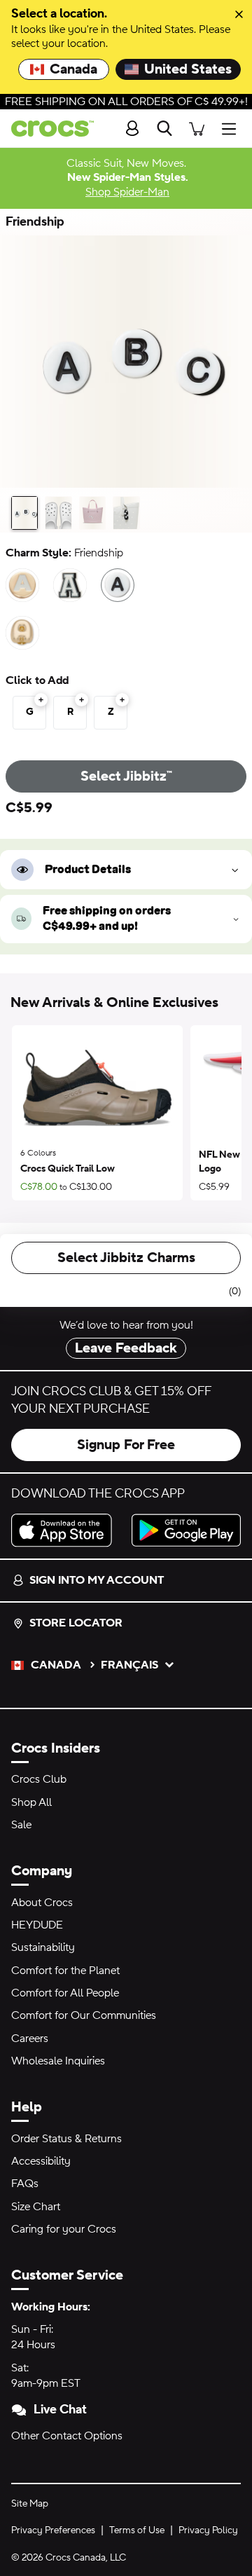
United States (188, 69)
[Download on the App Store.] (66, 1530)
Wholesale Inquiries (58, 2061)
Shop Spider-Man (127, 192)
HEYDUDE (37, 1925)
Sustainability (43, 1947)
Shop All (31, 1802)
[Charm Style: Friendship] (118, 585)
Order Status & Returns (66, 2139)
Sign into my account (97, 1580)
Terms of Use (137, 2530)
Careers (30, 2039)
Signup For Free (126, 1445)
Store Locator (76, 1623)
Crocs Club (39, 1779)
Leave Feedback (126, 1348)
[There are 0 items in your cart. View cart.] (197, 129)
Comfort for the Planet (65, 1971)
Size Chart (36, 2207)
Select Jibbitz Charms (126, 1258)
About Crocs (42, 1903)
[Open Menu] (232, 129)
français (129, 1665)
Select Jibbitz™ (126, 776)
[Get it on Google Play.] (186, 1530)
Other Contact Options (67, 2436)
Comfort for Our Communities (84, 2015)
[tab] (24, 513)
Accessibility (41, 2161)
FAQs (25, 2184)
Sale (21, 1825)
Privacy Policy (208, 2530)
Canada (73, 69)
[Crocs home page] (47, 129)
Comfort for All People (65, 1993)
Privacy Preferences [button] (53, 2530)
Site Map (30, 2504)
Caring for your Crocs (64, 2229)
